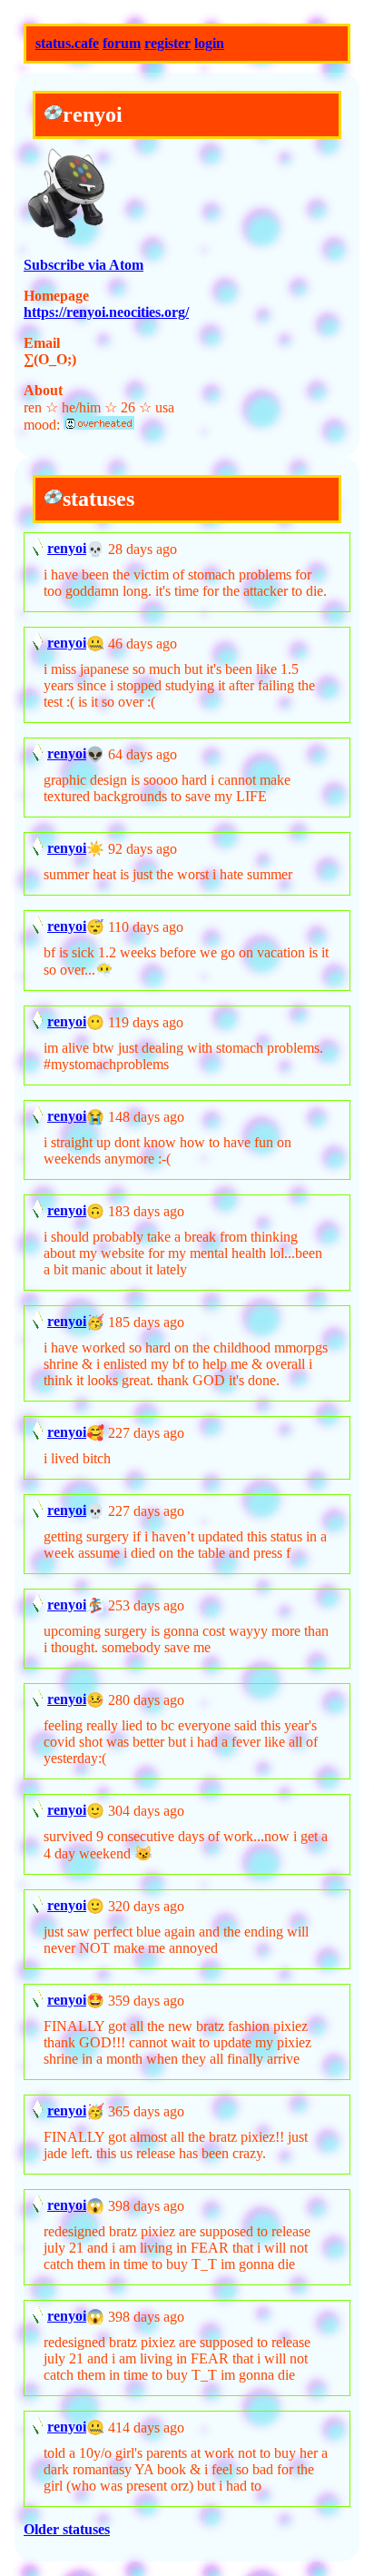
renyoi (67, 548)
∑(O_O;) (50, 359)
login (209, 43)
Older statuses (67, 2529)
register (167, 43)
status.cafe (67, 43)
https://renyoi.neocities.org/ (106, 312)
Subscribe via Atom (84, 265)
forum (122, 43)
